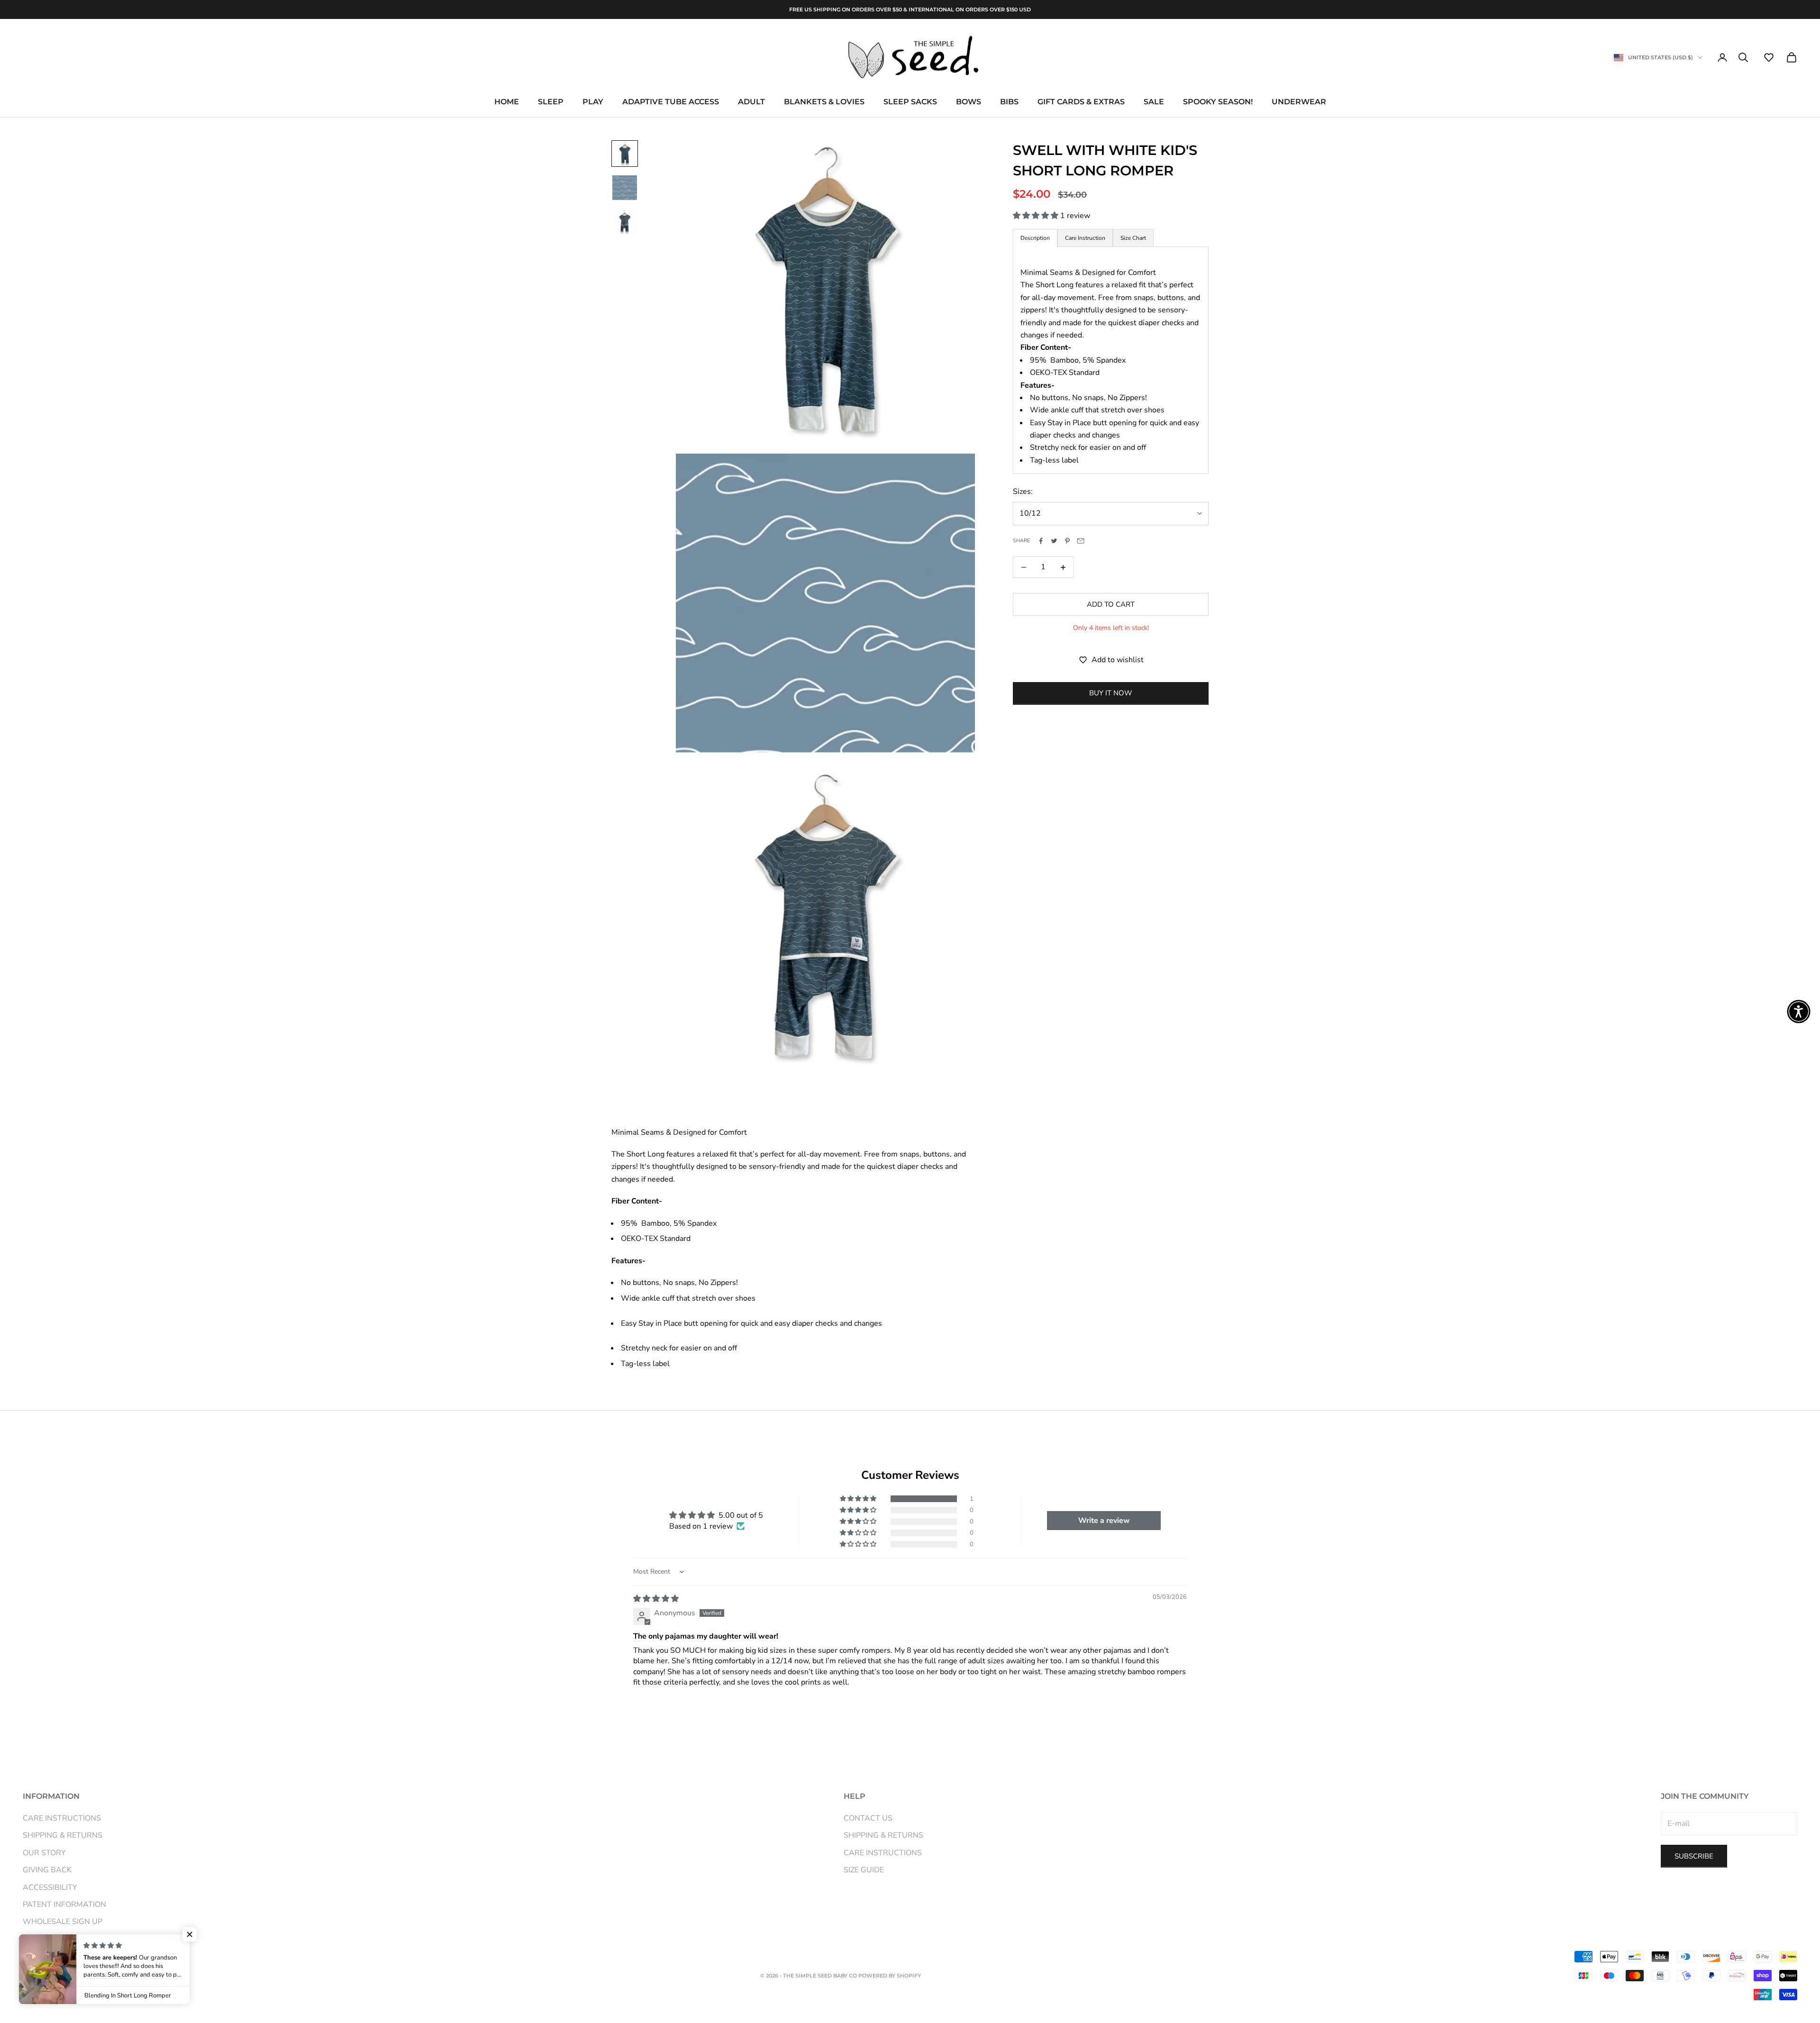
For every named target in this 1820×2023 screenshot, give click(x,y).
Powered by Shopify (890, 1976)
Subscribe (1694, 1856)
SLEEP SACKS (910, 102)
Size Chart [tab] (1133, 238)
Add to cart (1111, 604)
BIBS (1009, 102)
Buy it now (1111, 693)
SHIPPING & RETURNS (63, 1835)
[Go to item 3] (625, 222)
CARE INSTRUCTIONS (62, 1818)
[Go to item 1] (625, 154)
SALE (1154, 102)
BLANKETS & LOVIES (824, 102)
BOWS (969, 102)
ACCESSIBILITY (50, 1887)
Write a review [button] (1104, 1521)
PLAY (593, 102)
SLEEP (551, 102)
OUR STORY (44, 1853)
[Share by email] (1081, 541)
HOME (507, 102)
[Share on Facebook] (1041, 541)
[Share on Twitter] (1054, 541)
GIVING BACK (47, 1870)
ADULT (751, 102)
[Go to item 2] (625, 188)
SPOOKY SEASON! (1218, 102)
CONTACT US (868, 1818)
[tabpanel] (1111, 360)
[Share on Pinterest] (1067, 541)
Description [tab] (1035, 238)
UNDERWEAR (1299, 102)
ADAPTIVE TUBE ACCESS (671, 102)
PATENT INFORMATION (64, 1905)
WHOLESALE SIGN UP (63, 1922)
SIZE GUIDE (864, 1870)
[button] (1769, 57)
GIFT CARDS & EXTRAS (1081, 102)
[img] (656, 1599)
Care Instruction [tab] (1085, 238)
